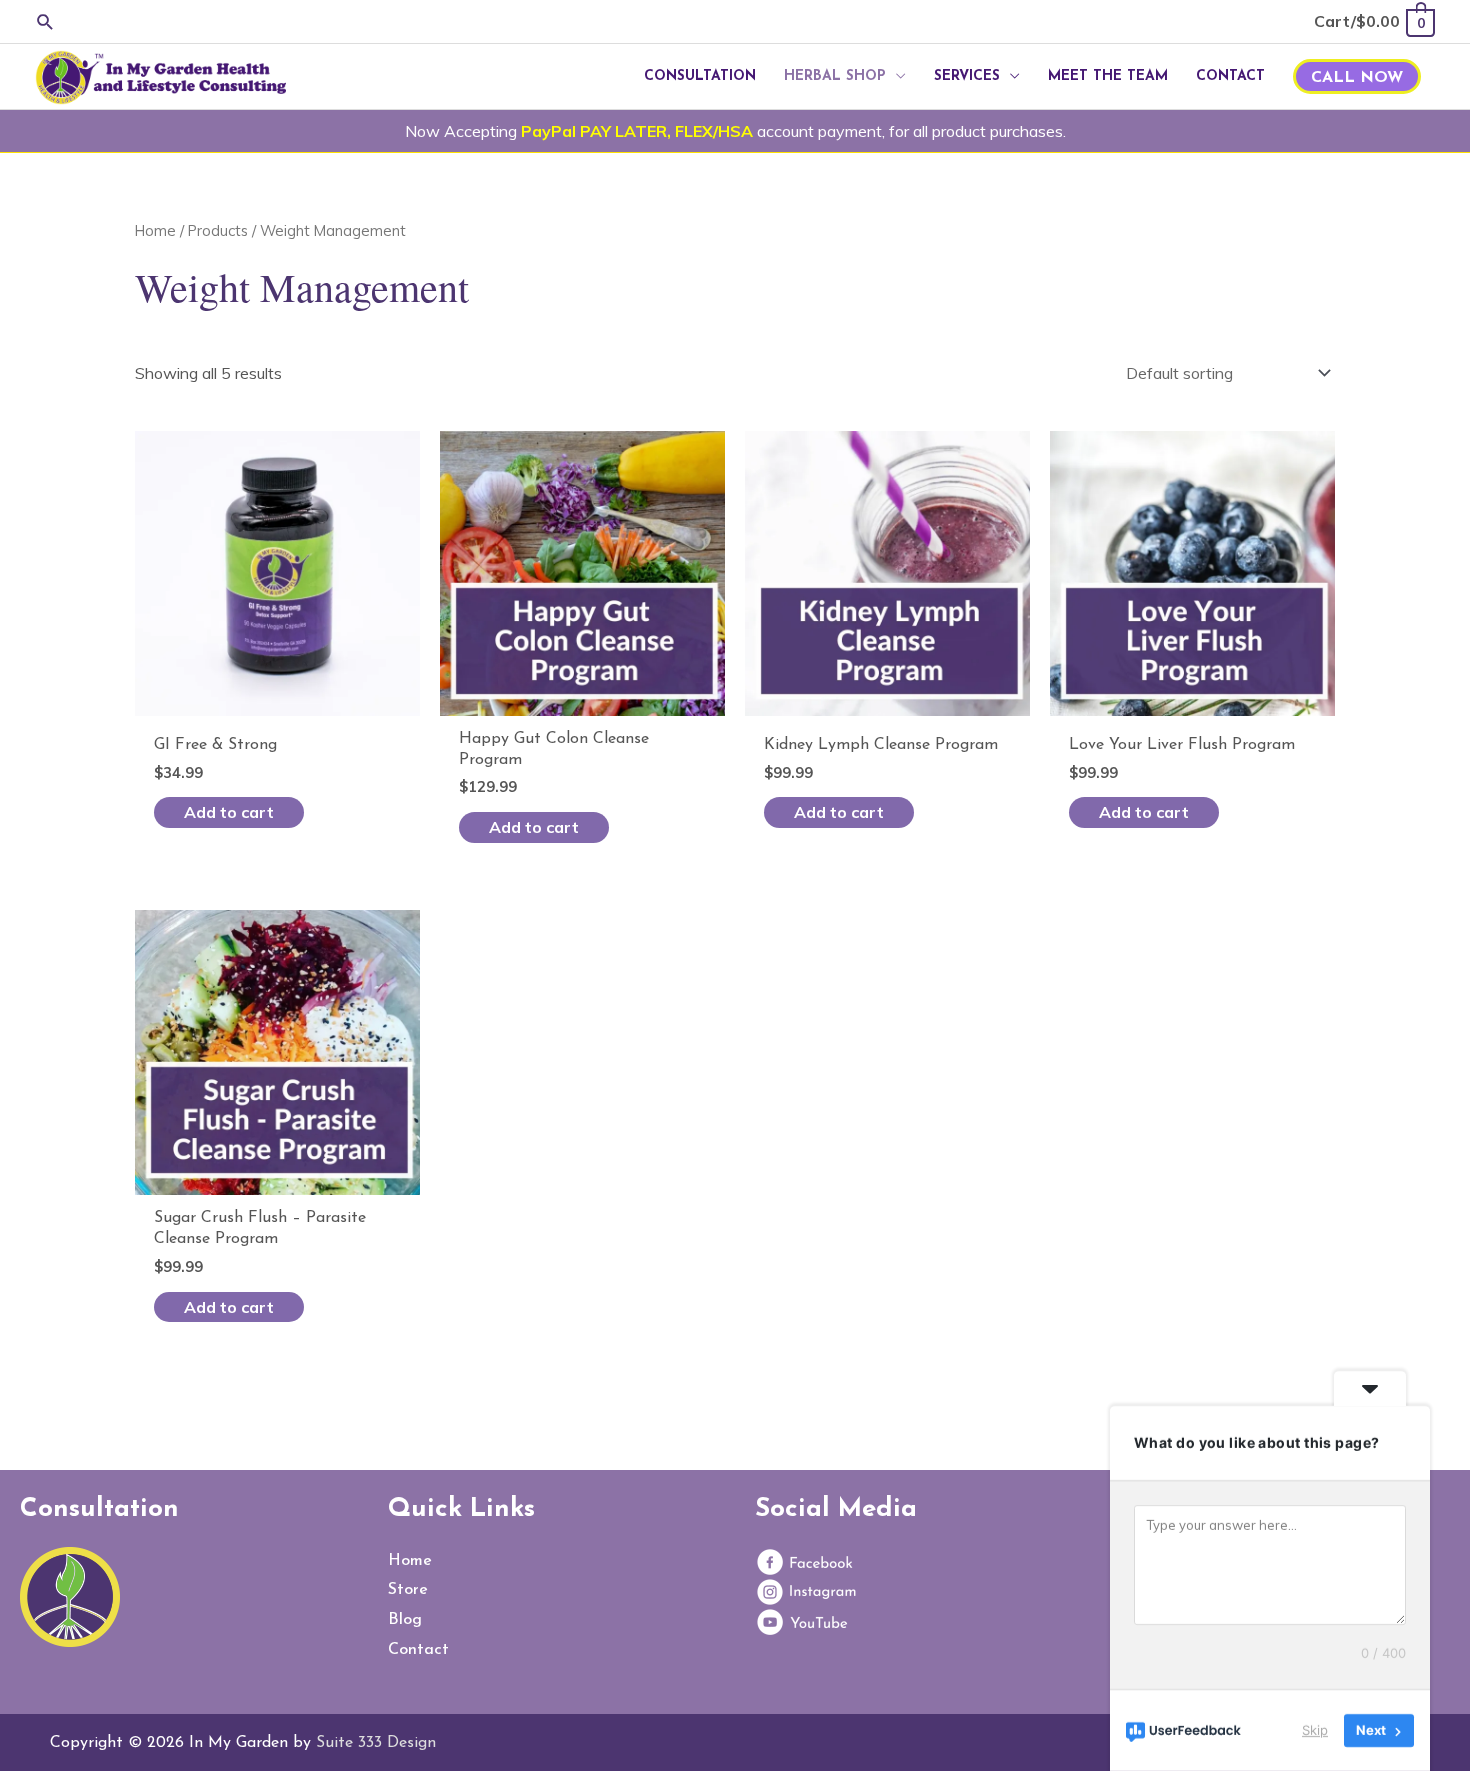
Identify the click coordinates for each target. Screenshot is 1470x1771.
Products (218, 230)
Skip (1315, 1730)
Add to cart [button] (229, 812)
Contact (418, 1650)
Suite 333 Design (376, 1743)
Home (155, 230)
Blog (405, 1620)
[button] (45, 21)
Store (408, 1590)
